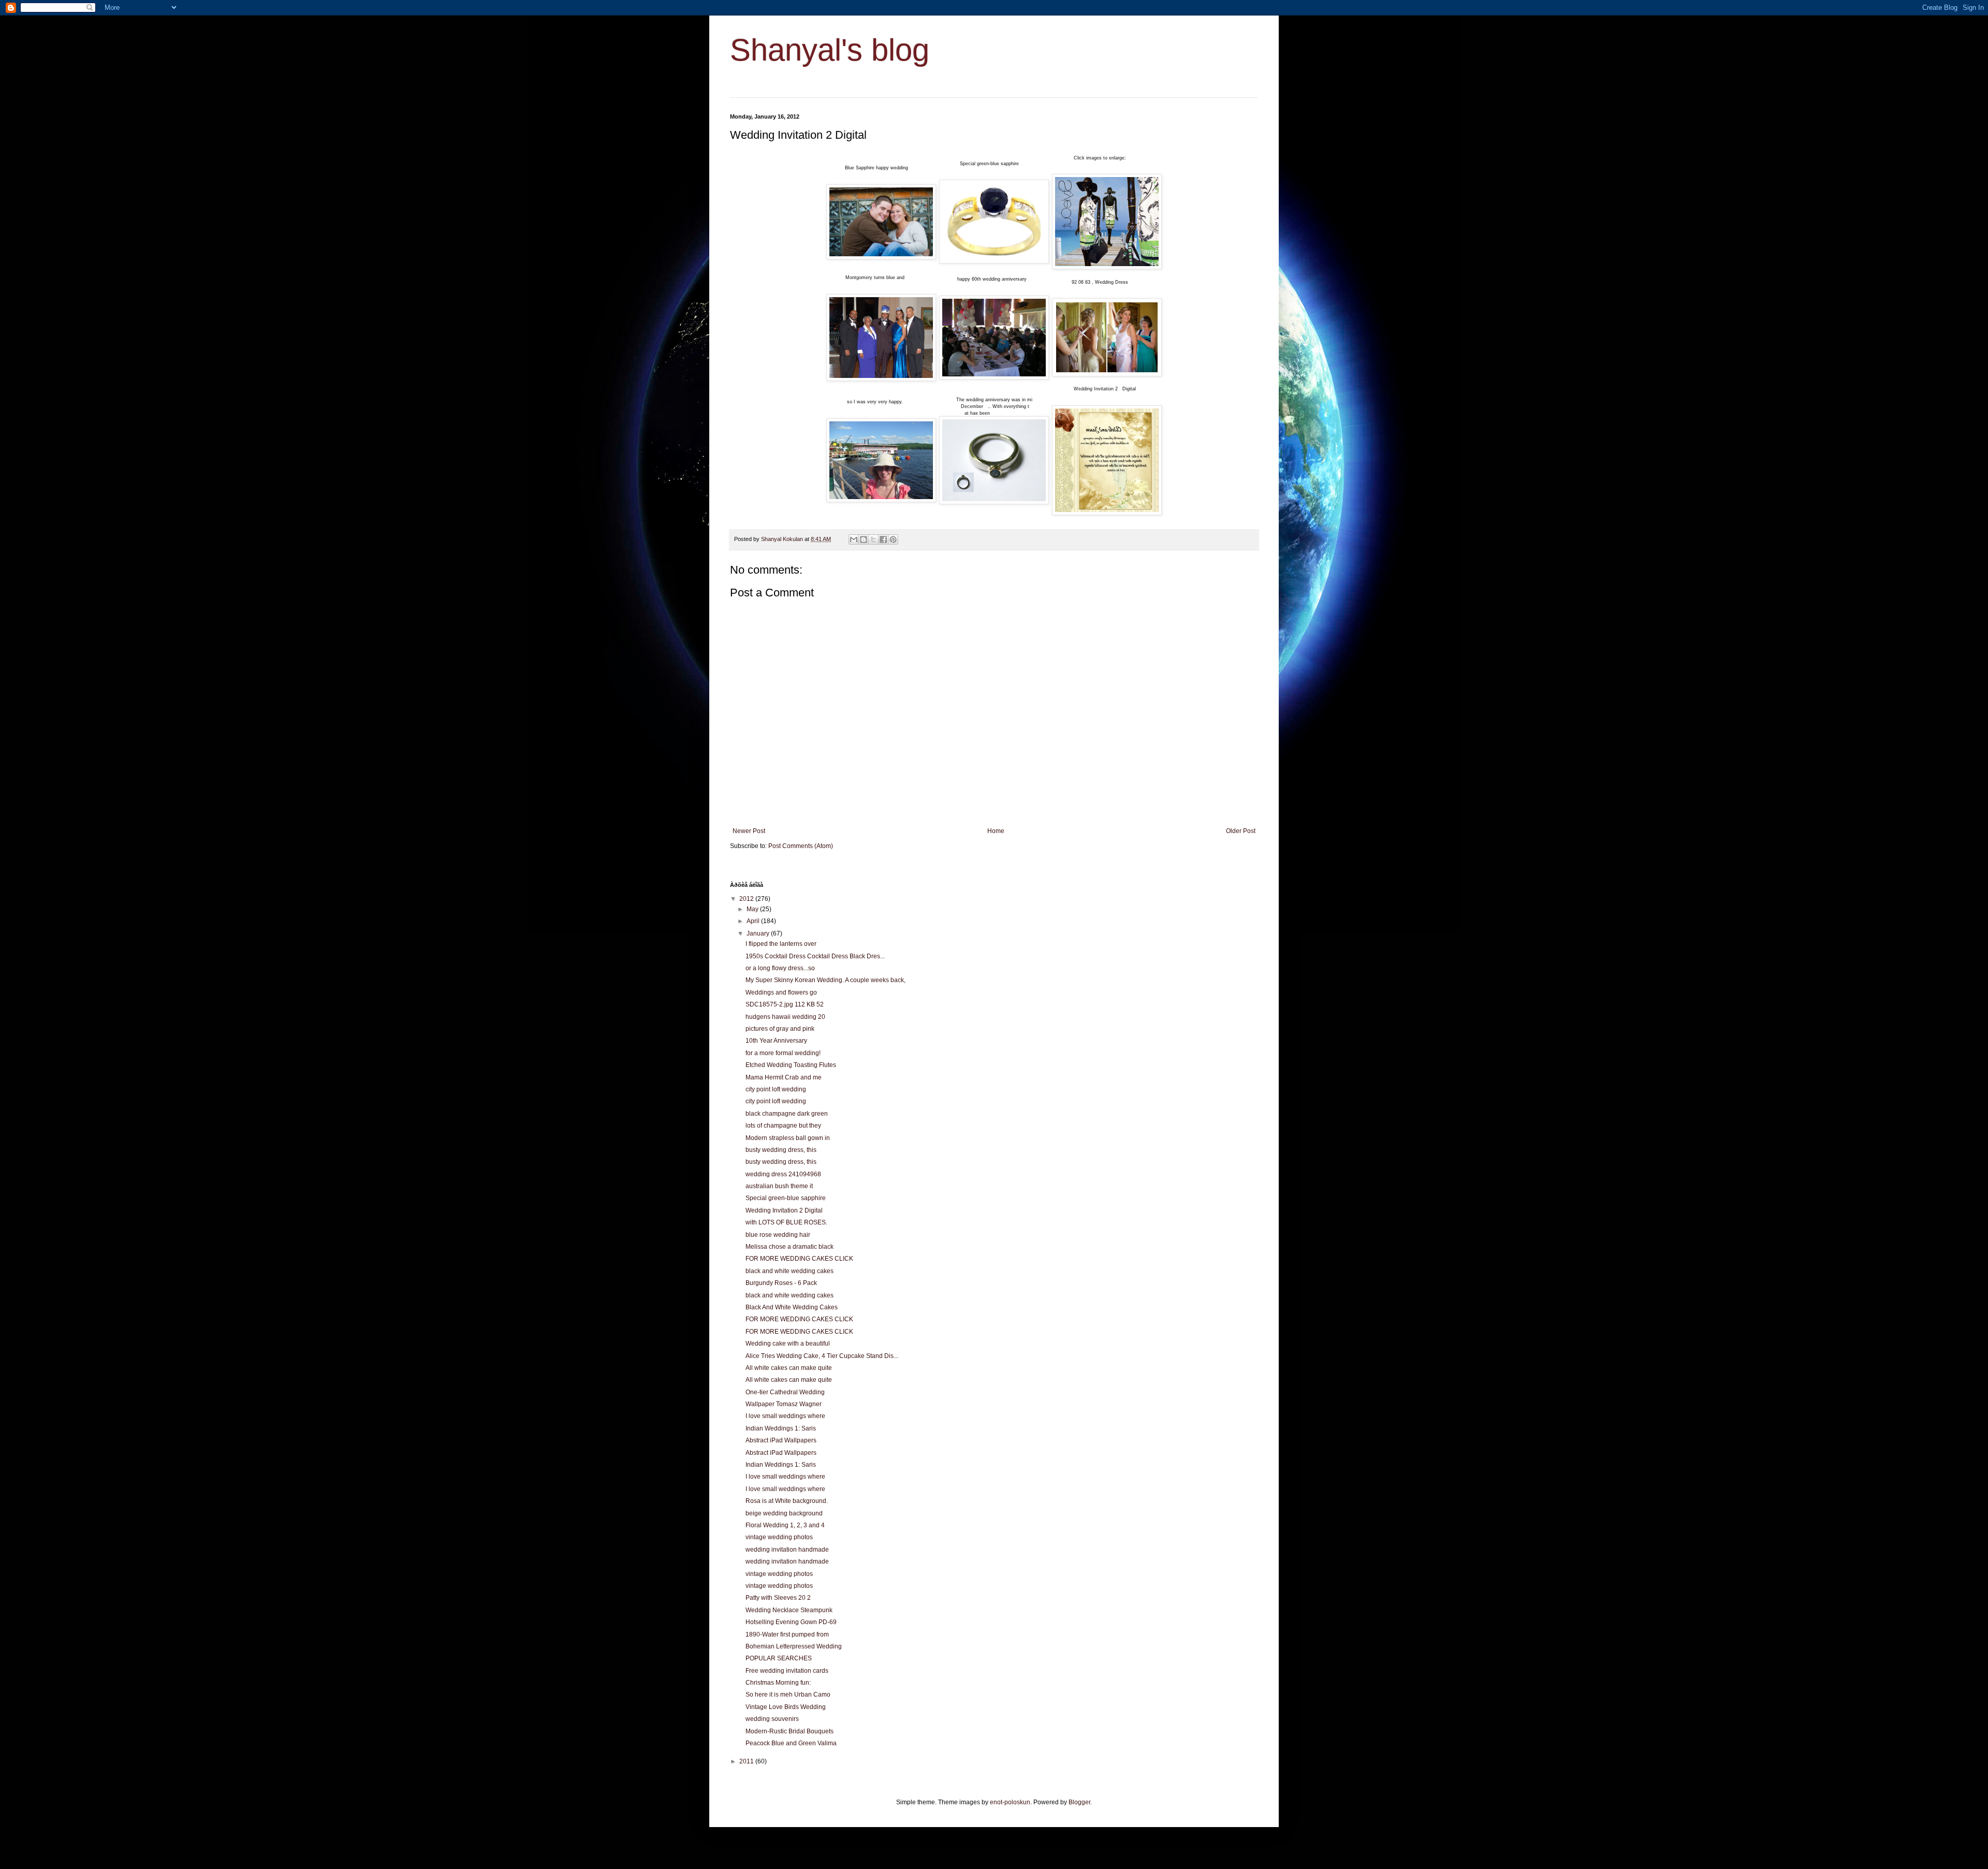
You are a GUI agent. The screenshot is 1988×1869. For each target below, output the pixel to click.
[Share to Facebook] (883, 539)
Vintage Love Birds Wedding (786, 1707)
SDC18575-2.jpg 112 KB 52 (785, 1004)
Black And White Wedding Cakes (792, 1307)
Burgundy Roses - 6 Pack (781, 1283)
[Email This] (854, 539)
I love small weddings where (785, 1416)
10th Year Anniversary (776, 1041)
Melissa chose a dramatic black (790, 1247)
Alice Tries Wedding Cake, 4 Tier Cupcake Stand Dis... (822, 1356)
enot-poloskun (1010, 1802)
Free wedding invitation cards (787, 1671)
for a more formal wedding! (783, 1053)
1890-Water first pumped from (787, 1634)
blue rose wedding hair (778, 1235)
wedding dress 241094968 (783, 1174)
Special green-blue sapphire (786, 1198)
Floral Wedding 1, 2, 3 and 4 (785, 1525)
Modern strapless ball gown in (788, 1138)
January (759, 933)
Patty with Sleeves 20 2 (778, 1598)
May (753, 909)
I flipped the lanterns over (781, 944)
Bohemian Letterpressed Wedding (794, 1646)
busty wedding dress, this (781, 1150)
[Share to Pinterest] (893, 539)
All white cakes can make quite (789, 1368)
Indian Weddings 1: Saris (781, 1428)
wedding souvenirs (772, 1719)
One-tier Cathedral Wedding (785, 1392)
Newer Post (749, 831)
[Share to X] (873, 539)
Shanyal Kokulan (783, 539)
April (754, 921)
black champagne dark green (787, 1114)
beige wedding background (784, 1513)
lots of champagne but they (783, 1126)
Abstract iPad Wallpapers (781, 1440)
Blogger (1079, 1802)
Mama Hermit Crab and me (784, 1077)
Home (996, 831)
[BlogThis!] (864, 539)
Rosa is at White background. (787, 1501)
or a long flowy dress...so (780, 968)
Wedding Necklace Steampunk (789, 1610)
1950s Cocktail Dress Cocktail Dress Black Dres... (815, 956)
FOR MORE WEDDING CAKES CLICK (799, 1259)
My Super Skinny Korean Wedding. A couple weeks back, (825, 980)
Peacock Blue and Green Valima (791, 1743)
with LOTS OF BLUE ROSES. (786, 1222)
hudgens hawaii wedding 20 (785, 1017)
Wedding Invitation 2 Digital (784, 1210)
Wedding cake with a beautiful (788, 1344)
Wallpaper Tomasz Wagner (784, 1404)
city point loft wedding (776, 1089)
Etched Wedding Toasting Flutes (791, 1065)
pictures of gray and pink (780, 1029)
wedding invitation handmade (787, 1550)
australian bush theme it (779, 1186)
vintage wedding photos (779, 1537)
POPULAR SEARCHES (779, 1658)
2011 (747, 1761)
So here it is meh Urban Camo (788, 1695)
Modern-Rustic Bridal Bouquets (790, 1731)
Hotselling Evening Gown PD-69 (791, 1622)
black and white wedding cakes (790, 1271)
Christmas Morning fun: (778, 1683)
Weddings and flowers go (781, 992)
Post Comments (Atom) (801, 846)
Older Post (1241, 831)
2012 (747, 899)
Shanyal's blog (830, 50)
